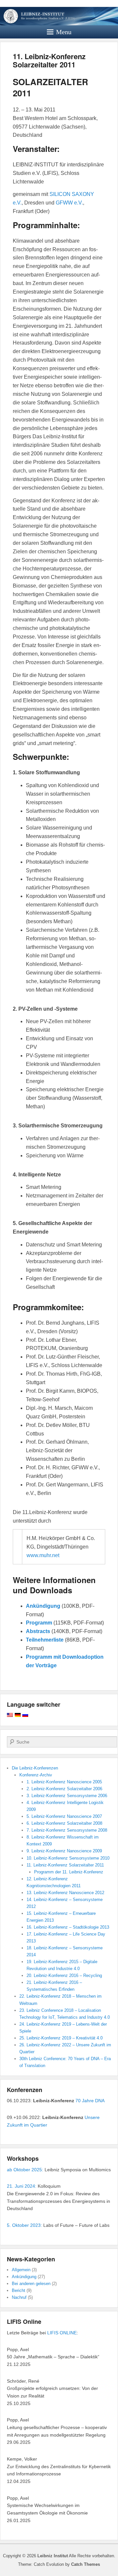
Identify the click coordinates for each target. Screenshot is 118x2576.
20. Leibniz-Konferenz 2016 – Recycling (64, 1975)
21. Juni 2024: (22, 2186)
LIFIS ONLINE (62, 2333)
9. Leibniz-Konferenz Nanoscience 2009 (64, 1851)
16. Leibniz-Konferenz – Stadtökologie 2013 (68, 1927)
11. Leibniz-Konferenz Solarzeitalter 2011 (49, 60)
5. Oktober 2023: (24, 2225)
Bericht (19, 2290)
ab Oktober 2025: (25, 2170)
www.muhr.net (43, 1555)
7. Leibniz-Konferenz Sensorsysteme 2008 (67, 1830)
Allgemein (21, 2270)
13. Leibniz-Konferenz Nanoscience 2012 (65, 1893)
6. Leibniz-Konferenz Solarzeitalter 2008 (64, 1823)
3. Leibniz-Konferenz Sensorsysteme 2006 (67, 1796)
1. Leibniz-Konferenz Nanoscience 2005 (64, 1782)
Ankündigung (24, 2277)
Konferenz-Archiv (36, 1775)
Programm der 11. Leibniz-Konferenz (69, 1872)
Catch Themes (86, 2564)
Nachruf (19, 2297)
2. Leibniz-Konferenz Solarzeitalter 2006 (64, 1789)
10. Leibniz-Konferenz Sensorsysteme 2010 (68, 1858)
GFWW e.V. (69, 203)
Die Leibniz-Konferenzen (35, 1768)
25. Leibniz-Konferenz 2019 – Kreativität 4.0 (61, 2038)
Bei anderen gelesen (31, 2284)
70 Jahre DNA (90, 2101)
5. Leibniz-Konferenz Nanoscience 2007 (64, 1816)
